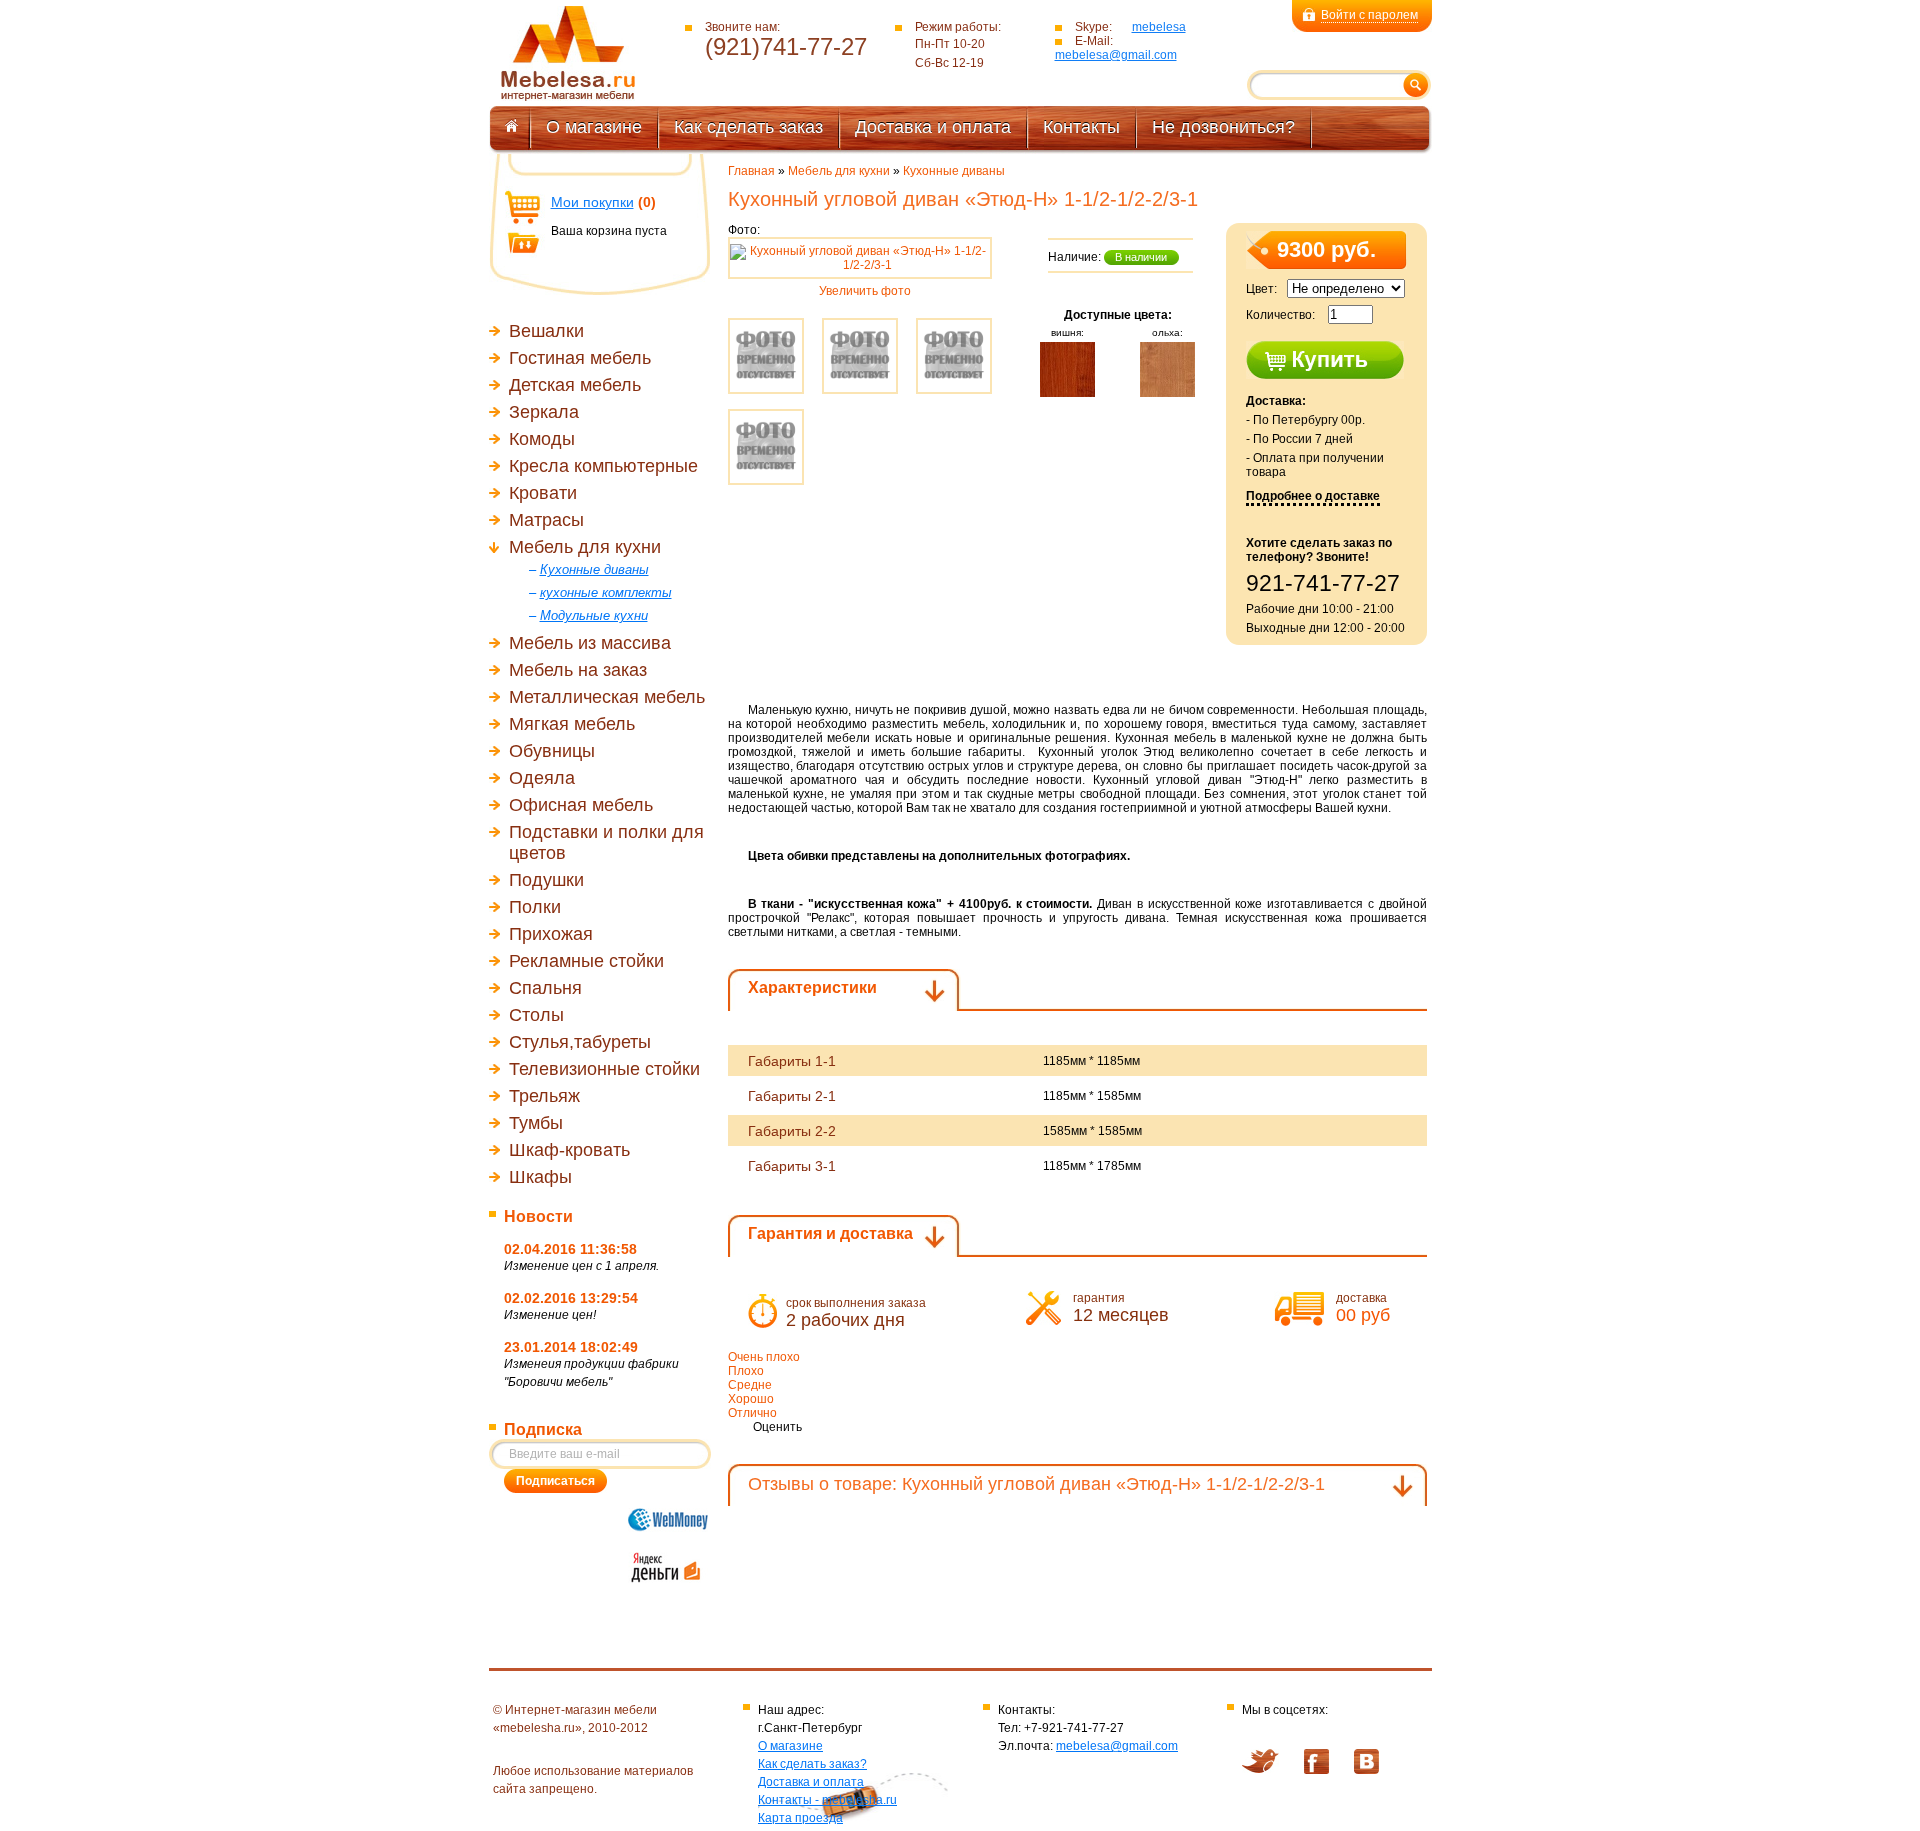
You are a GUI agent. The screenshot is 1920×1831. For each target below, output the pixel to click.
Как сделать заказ (748, 127)
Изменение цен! (550, 1315)
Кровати (543, 493)
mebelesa (1159, 27)
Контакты (1081, 127)
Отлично (752, 1413)
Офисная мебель (581, 805)
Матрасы (546, 520)
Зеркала (544, 412)
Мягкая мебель (572, 724)
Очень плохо (764, 1357)
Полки (535, 907)
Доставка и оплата (933, 127)
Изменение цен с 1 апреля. (581, 1266)
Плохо (746, 1371)
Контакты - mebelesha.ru (827, 1800)
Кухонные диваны (954, 171)
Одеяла (542, 778)
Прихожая (551, 934)
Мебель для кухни (585, 547)
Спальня (545, 988)
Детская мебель (575, 385)
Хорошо (751, 1399)
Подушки (546, 880)
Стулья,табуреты (580, 1042)
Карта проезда (800, 1818)
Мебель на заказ (578, 670)
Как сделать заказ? (812, 1764)
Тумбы (536, 1123)
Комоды (542, 439)
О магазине (594, 127)
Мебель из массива (590, 643)
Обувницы (552, 751)
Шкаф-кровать (569, 1150)
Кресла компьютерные (603, 466)
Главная (751, 171)
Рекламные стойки (586, 961)
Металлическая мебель (607, 697)
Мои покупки (592, 202)
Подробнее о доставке (1313, 496)
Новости (538, 1216)
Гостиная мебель (580, 358)
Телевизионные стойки (604, 1069)
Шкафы (540, 1177)
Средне (750, 1385)
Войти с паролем (1369, 15)
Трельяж (544, 1096)
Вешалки (546, 331)
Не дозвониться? (1223, 127)
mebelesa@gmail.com (1116, 55)
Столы (536, 1015)
